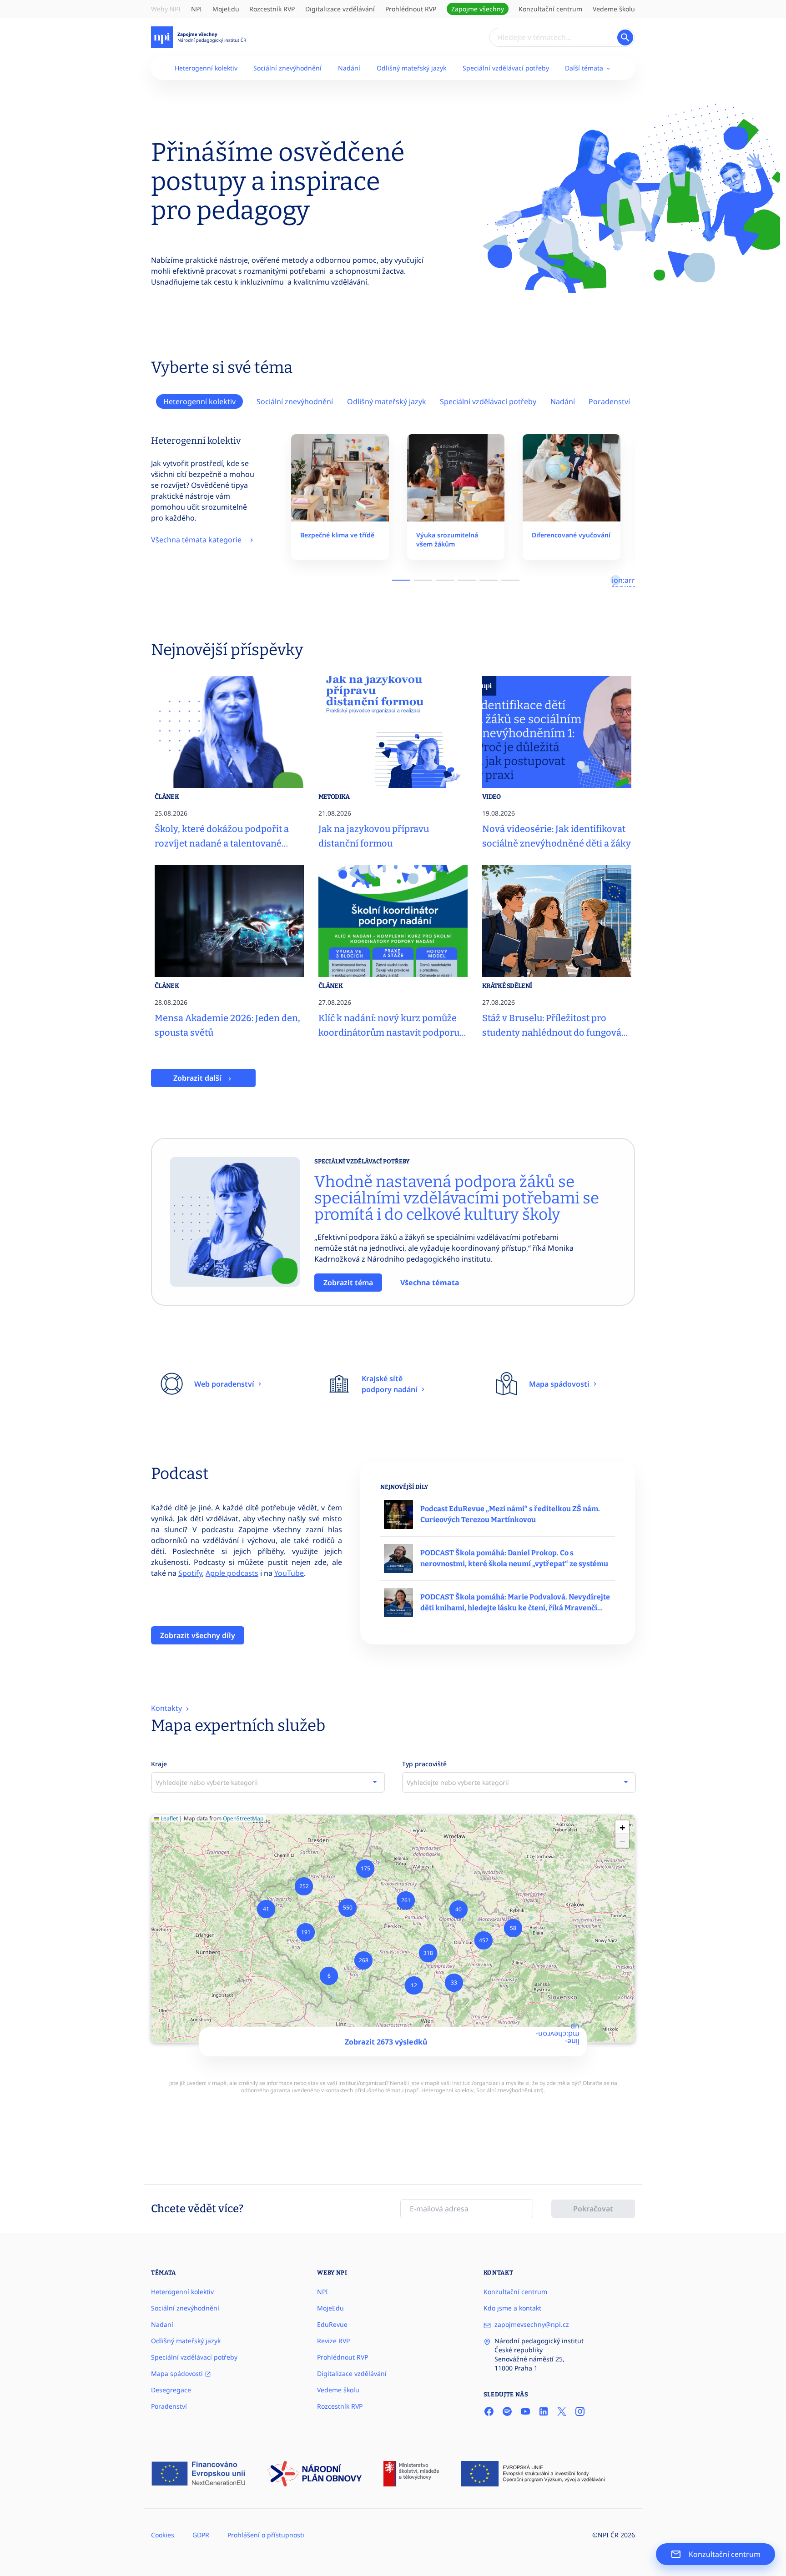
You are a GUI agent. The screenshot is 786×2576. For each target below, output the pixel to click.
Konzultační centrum (550, 9)
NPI (196, 9)
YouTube (289, 1573)
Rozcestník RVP (272, 9)
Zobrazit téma (348, 1283)
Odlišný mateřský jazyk (411, 68)
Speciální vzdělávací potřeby (506, 68)
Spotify (190, 1573)
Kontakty (167, 1708)
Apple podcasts (232, 1573)
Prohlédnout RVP (411, 9)
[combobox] (268, 1782)
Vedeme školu (614, 9)
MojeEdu (226, 9)
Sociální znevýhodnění (287, 68)
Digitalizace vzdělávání (340, 9)
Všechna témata (430, 1283)
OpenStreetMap (243, 1818)
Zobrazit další (198, 1078)
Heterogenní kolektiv (206, 68)
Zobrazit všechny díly (198, 1635)
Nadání (349, 68)
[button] (329, 1976)
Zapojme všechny (478, 9)
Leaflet (169, 1818)
